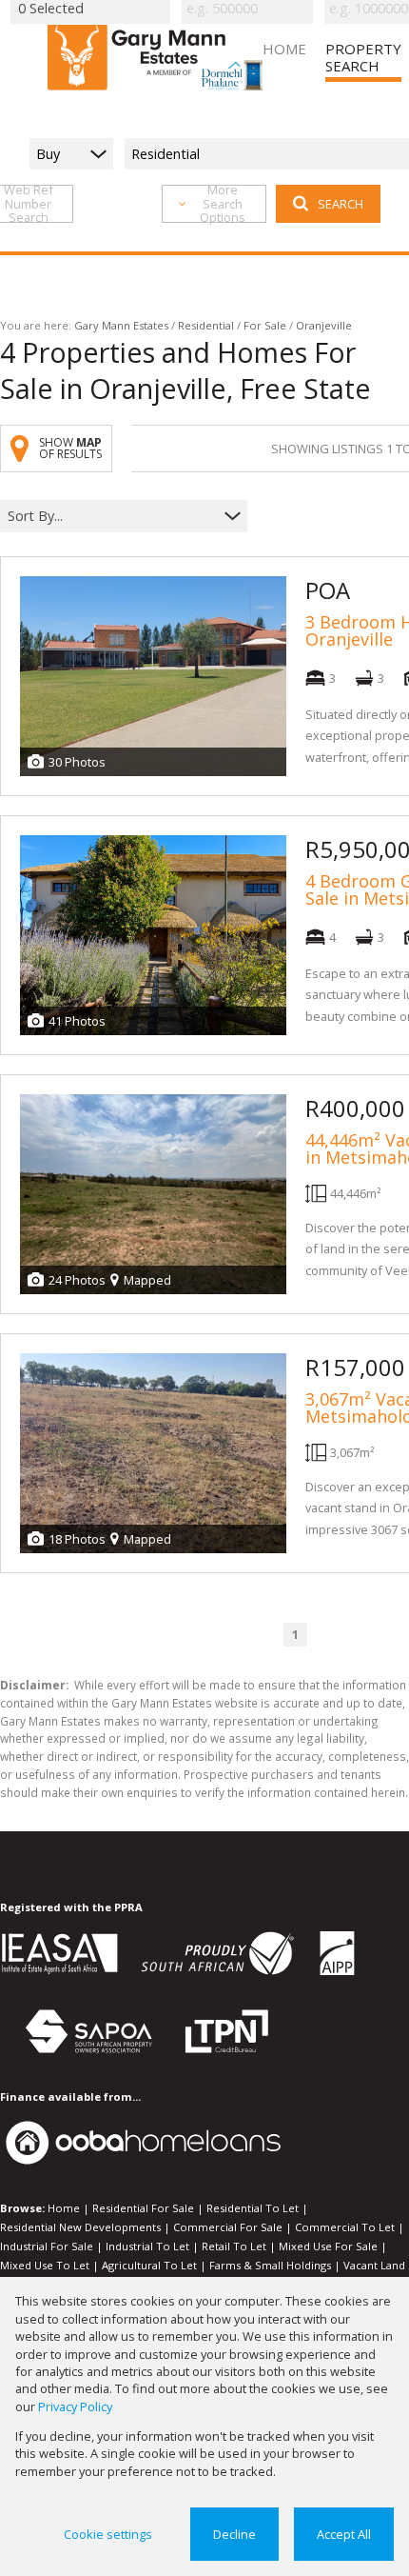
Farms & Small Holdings (270, 2265)
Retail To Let (234, 2246)
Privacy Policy (75, 2406)
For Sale (265, 325)
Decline (234, 2534)
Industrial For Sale (47, 2246)
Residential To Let (253, 2208)
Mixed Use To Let (45, 2265)
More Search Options (223, 204)
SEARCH (341, 204)
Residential (206, 325)
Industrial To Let (147, 2246)
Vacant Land (374, 2265)
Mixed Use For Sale (328, 2246)
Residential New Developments (80, 2227)
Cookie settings (108, 2534)
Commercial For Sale (228, 2227)
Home (64, 2208)
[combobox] (112, 517)
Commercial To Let (345, 2227)
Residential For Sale (143, 2208)
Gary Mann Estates (121, 325)
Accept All (344, 2534)
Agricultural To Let (149, 2265)
